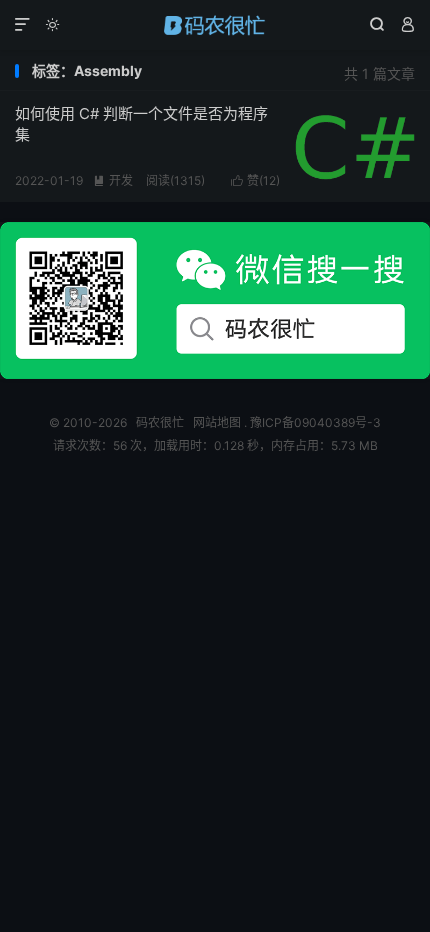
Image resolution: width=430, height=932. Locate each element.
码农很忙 (215, 25)
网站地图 (217, 422)
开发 (113, 180)
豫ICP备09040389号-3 (315, 422)
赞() (255, 180)
